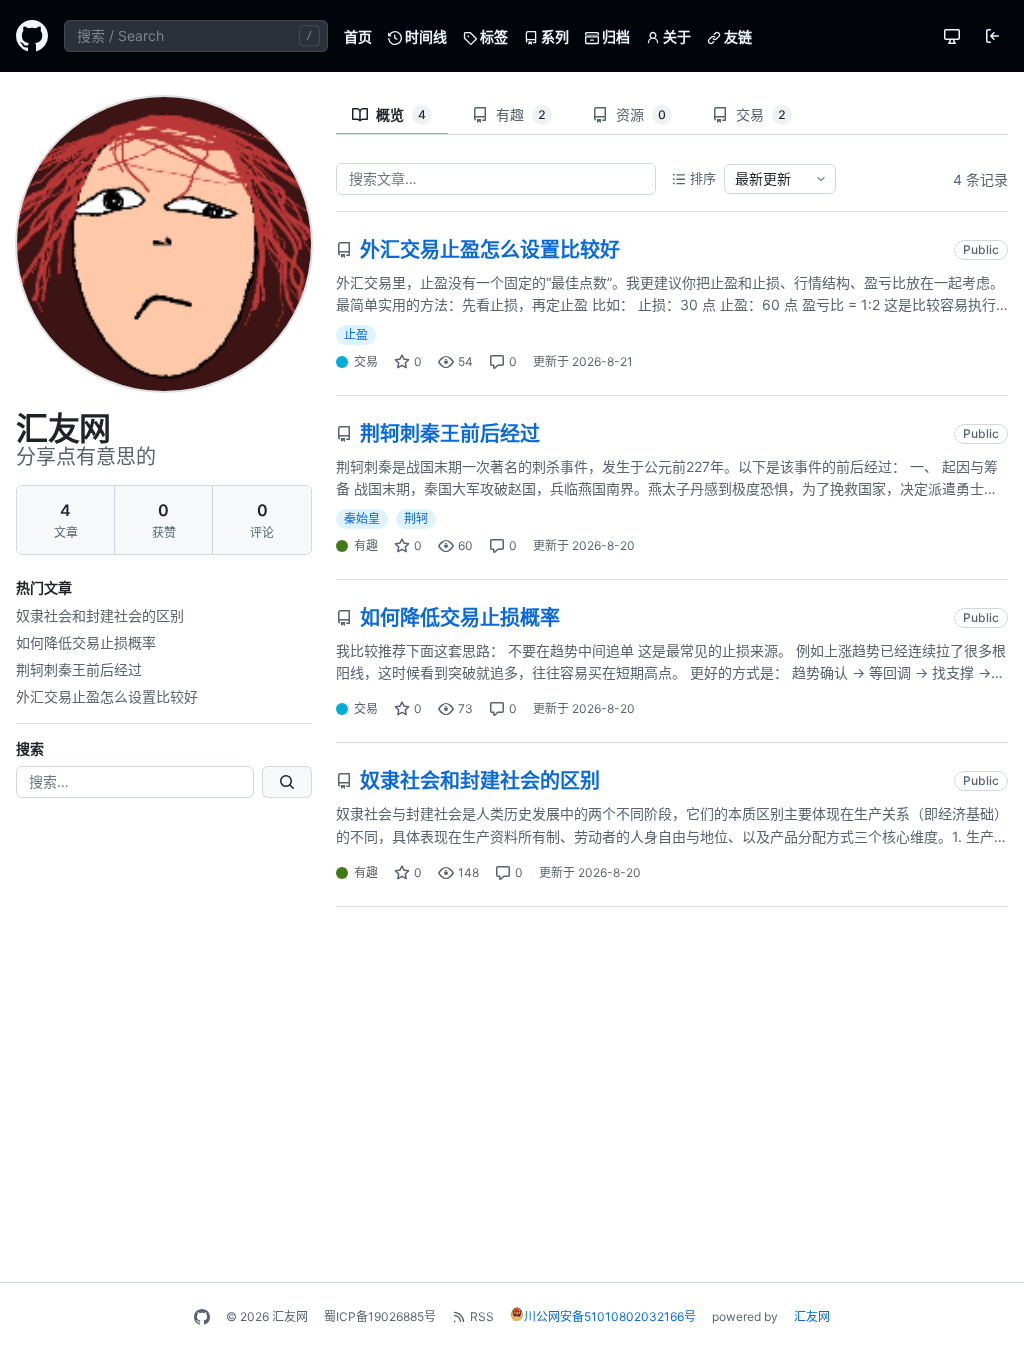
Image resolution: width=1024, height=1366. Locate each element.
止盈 (356, 334)
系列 (553, 36)
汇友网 (812, 1316)
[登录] (992, 36)
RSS (482, 1316)
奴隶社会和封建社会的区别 (100, 615)
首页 (358, 36)
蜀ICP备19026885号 (380, 1316)
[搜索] (287, 782)
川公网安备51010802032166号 (610, 1316)
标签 (492, 36)
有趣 (521, 114)
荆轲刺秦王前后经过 (79, 669)
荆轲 (416, 518)
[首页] (32, 36)
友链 (736, 36)
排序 (703, 178)
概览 (401, 114)
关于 (675, 36)
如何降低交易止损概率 (86, 642)
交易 (761, 114)
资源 (641, 114)
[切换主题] (952, 36)
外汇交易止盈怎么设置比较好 (107, 696)
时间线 (424, 36)
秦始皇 (362, 518)
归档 (614, 36)
